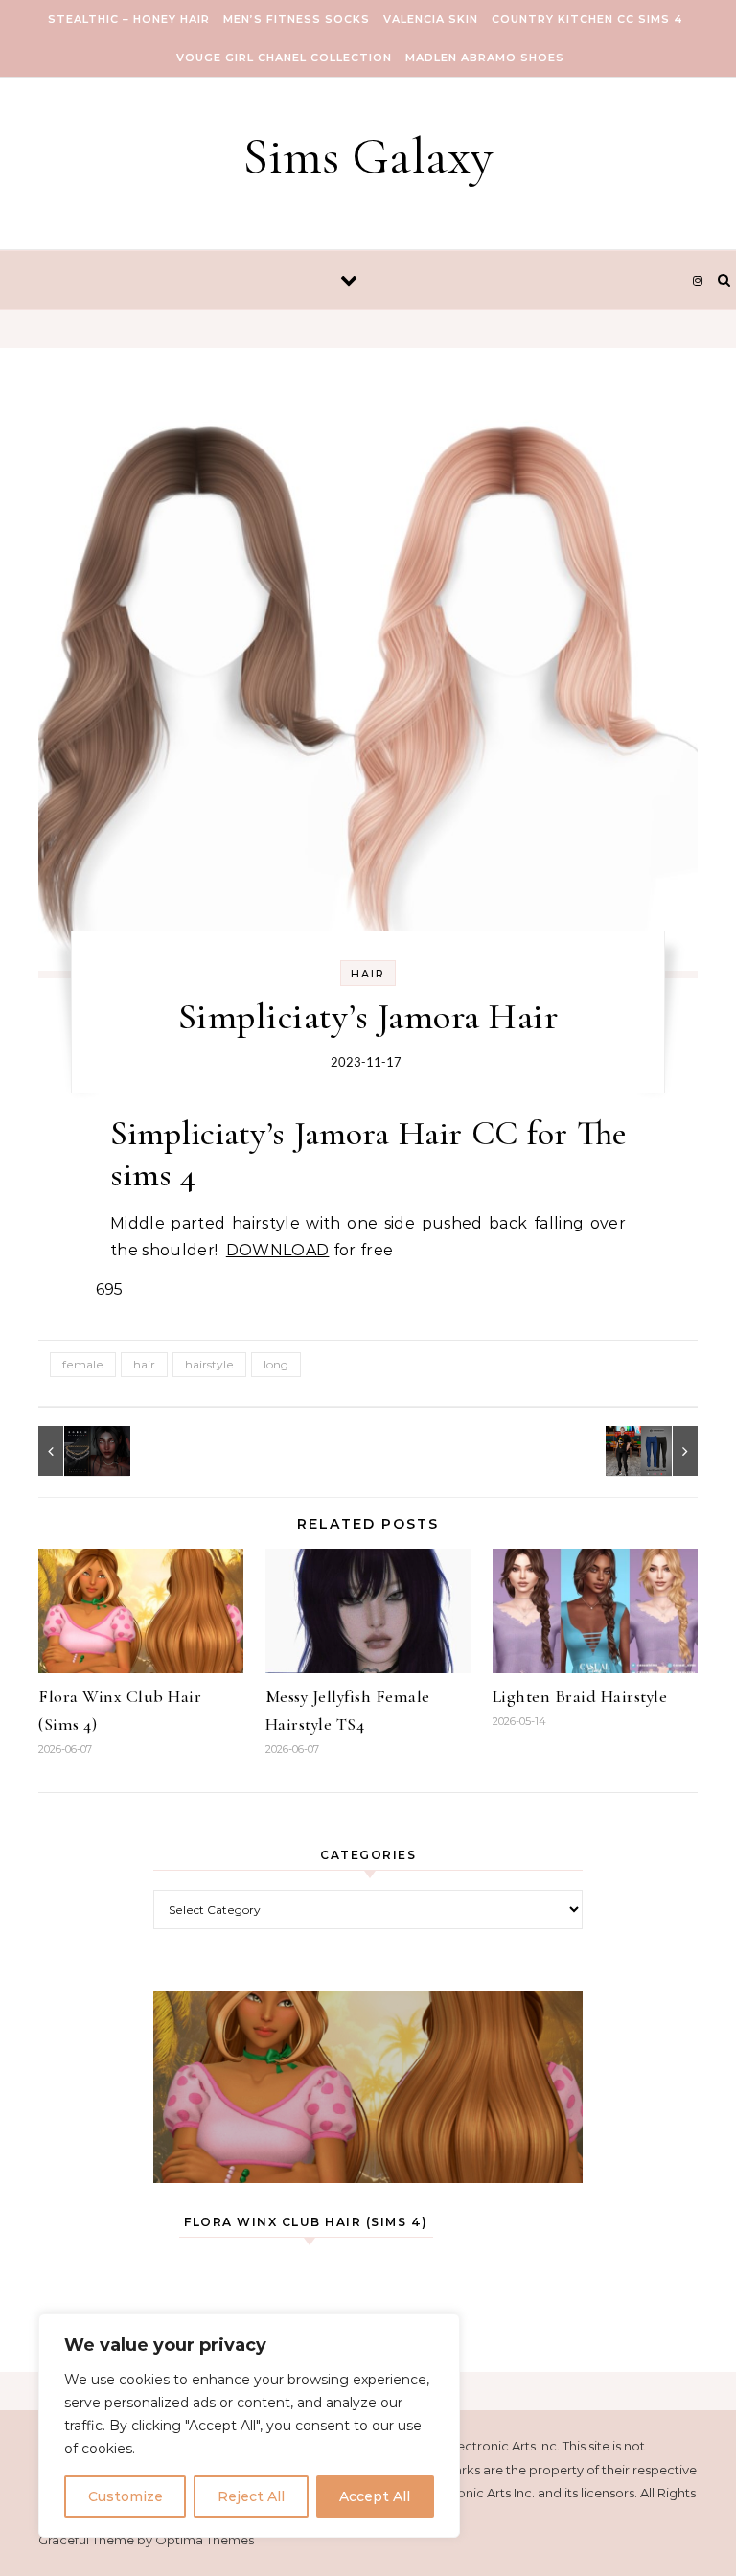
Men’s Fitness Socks (297, 19)
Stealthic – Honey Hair (129, 19)
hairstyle (209, 1364)
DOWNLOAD (278, 1250)
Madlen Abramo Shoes (485, 57)
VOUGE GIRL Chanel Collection (284, 57)
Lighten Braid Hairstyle (580, 1696)
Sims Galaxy (368, 156)
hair (144, 1364)
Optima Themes (205, 2540)
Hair (368, 974)
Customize (126, 2496)
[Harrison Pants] (655, 1451)
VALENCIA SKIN (431, 19)
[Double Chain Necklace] (81, 1451)
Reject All (251, 2496)
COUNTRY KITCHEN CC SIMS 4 (587, 19)
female (83, 1364)
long (276, 1364)
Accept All (375, 2496)
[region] (249, 2426)
